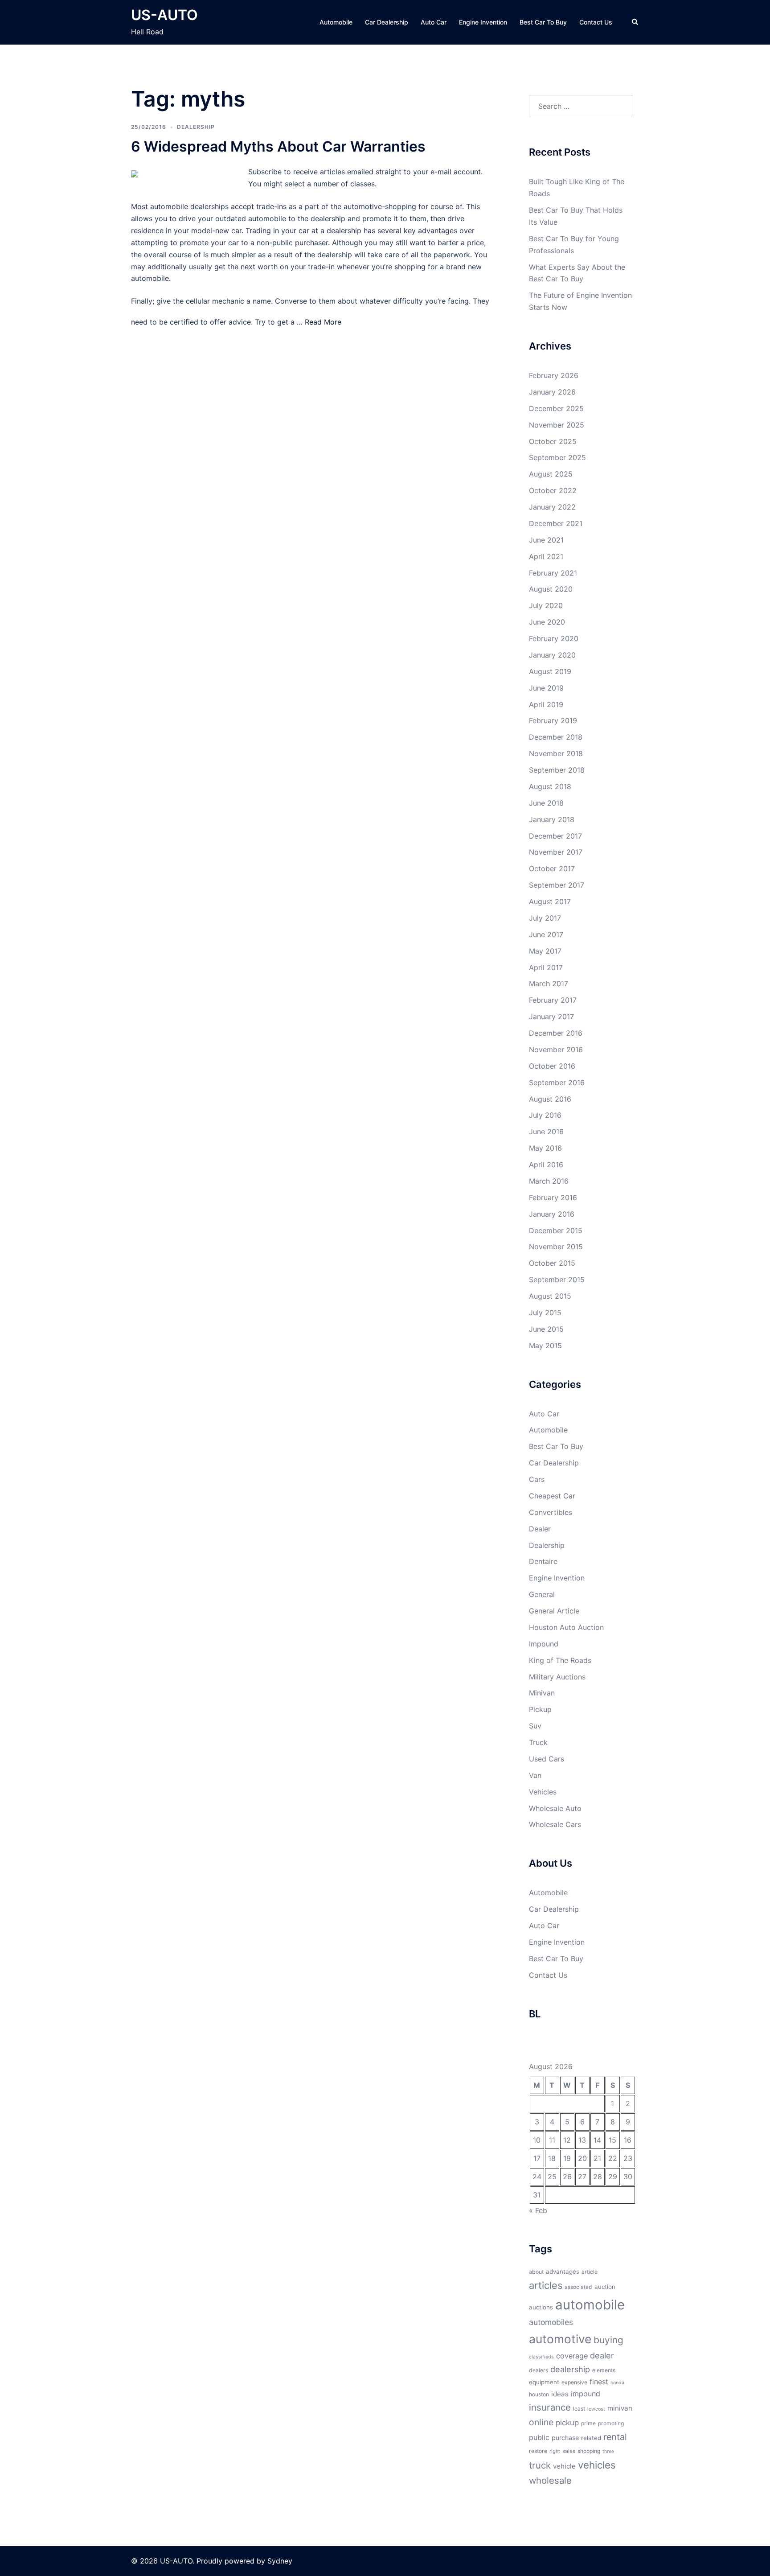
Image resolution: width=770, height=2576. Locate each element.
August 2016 (550, 1099)
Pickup (540, 1709)
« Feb (538, 2210)
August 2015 (550, 1296)
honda (617, 2383)
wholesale (550, 2480)
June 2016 (546, 1132)
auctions (541, 2307)
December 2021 (556, 523)
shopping (589, 2451)
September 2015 (557, 1280)
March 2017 (549, 983)
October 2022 (553, 490)
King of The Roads (560, 1660)
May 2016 (545, 1148)
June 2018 (546, 803)
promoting (611, 2423)
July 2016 (545, 1115)
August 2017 (550, 901)
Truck (538, 1742)
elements (604, 2370)
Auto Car (434, 22)
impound (586, 2394)
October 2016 (552, 1066)
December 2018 (556, 737)
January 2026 (552, 392)
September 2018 (557, 770)
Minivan (542, 1693)
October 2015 (552, 1263)
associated (578, 2287)
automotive (560, 2339)
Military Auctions (557, 1677)
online (541, 2422)
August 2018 (550, 786)
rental (615, 2437)
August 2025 (551, 474)
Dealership (196, 127)
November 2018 (556, 753)
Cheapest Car (552, 1496)
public (539, 2437)
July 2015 (545, 1313)
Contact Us (596, 22)
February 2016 (553, 1197)
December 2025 (556, 408)
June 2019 (546, 688)
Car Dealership (387, 22)
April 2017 (546, 967)
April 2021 (546, 556)
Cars (537, 1479)
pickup (567, 2423)
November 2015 (556, 1247)
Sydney (280, 2561)
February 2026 (554, 375)
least (579, 2409)
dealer (602, 2355)
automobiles (551, 2322)
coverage (572, 2356)
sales (569, 2451)
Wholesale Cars (555, 1824)
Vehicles (543, 1792)
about (536, 2272)
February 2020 (554, 638)
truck (540, 2465)
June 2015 (546, 1329)
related (591, 2438)
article (590, 2272)
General (542, 1594)
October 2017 (552, 868)
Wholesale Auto (555, 1808)
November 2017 (556, 852)
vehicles (597, 2465)
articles (546, 2285)
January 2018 (552, 819)
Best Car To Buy (543, 22)
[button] (635, 22)
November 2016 (556, 1049)
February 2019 (553, 720)
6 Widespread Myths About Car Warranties (278, 146)
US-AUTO (164, 15)
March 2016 (549, 1181)
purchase (565, 2438)
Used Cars (547, 1759)
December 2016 (556, 1033)
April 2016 (546, 1165)
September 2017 (557, 885)
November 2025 (557, 425)
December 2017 (555, 836)
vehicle (564, 2466)
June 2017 (546, 934)
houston (539, 2394)
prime (588, 2423)
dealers (539, 2370)
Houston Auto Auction (566, 1627)
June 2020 (547, 622)
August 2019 (550, 671)
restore (538, 2451)
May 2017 (545, 951)
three (608, 2451)
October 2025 (553, 441)
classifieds (541, 2357)
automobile (590, 2305)
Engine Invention (483, 22)
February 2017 (553, 1000)
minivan (620, 2408)
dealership (570, 2369)
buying (608, 2340)
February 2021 (553, 573)
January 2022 (552, 507)
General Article (554, 1611)
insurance (550, 2407)
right (555, 2451)
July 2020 (546, 605)
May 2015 (545, 1346)
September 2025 (557, 457)
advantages (563, 2271)
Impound (544, 1644)
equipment (544, 2382)
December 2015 (556, 1230)
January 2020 (552, 655)
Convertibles (551, 1512)
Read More (323, 322)
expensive (574, 2382)
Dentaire (543, 1561)
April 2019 (546, 704)
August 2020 (551, 589)
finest (599, 2382)
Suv (535, 1726)
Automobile (336, 22)
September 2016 (557, 1082)
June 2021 (546, 540)
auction (605, 2287)
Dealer (540, 1529)
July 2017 (545, 918)
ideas (560, 2394)
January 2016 (552, 1214)
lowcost (596, 2409)
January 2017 (551, 1016)
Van (535, 1775)
